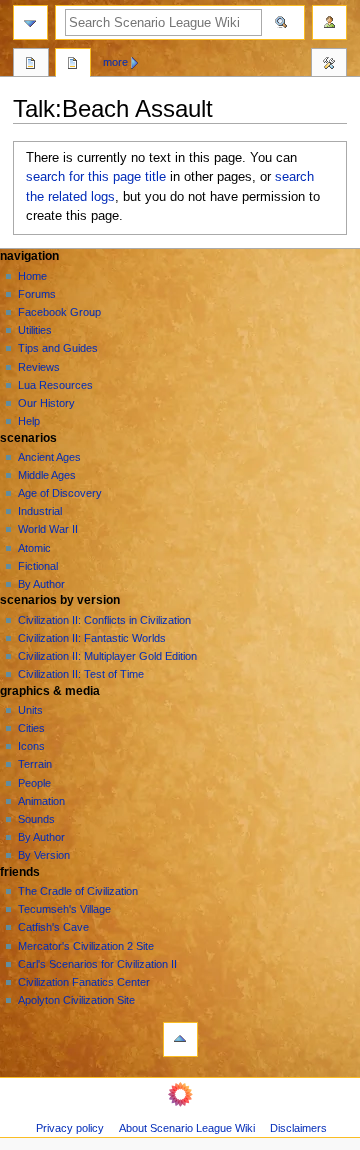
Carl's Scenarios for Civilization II (97, 964)
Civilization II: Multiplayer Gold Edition (107, 656)
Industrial (40, 511)
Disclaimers (298, 1128)
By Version (44, 855)
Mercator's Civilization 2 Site (86, 946)
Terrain (35, 764)
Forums (37, 294)
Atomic (34, 548)
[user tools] (329, 22)
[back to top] (180, 1039)
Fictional (38, 566)
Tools (329, 65)
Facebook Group (59, 312)
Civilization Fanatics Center (84, 982)
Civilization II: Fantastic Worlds (92, 638)
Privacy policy (70, 1128)
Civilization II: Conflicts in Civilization (104, 620)
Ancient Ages (49, 457)
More (115, 62)
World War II (48, 529)
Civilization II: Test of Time (81, 674)
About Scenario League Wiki (187, 1128)
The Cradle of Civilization (78, 891)
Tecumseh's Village (64, 909)
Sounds (36, 819)
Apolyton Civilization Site (76, 1000)
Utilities (35, 330)
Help (29, 421)
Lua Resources (55, 385)
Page (31, 65)
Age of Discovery (60, 493)
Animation (41, 801)
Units (30, 710)
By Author (41, 584)
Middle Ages (47, 475)
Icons (31, 746)
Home (32, 276)
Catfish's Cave (53, 927)
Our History (46, 403)
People (34, 783)
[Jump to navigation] (30, 22)
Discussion (73, 65)
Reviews (39, 367)
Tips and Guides (58, 348)
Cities (31, 728)
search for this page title (96, 177)
